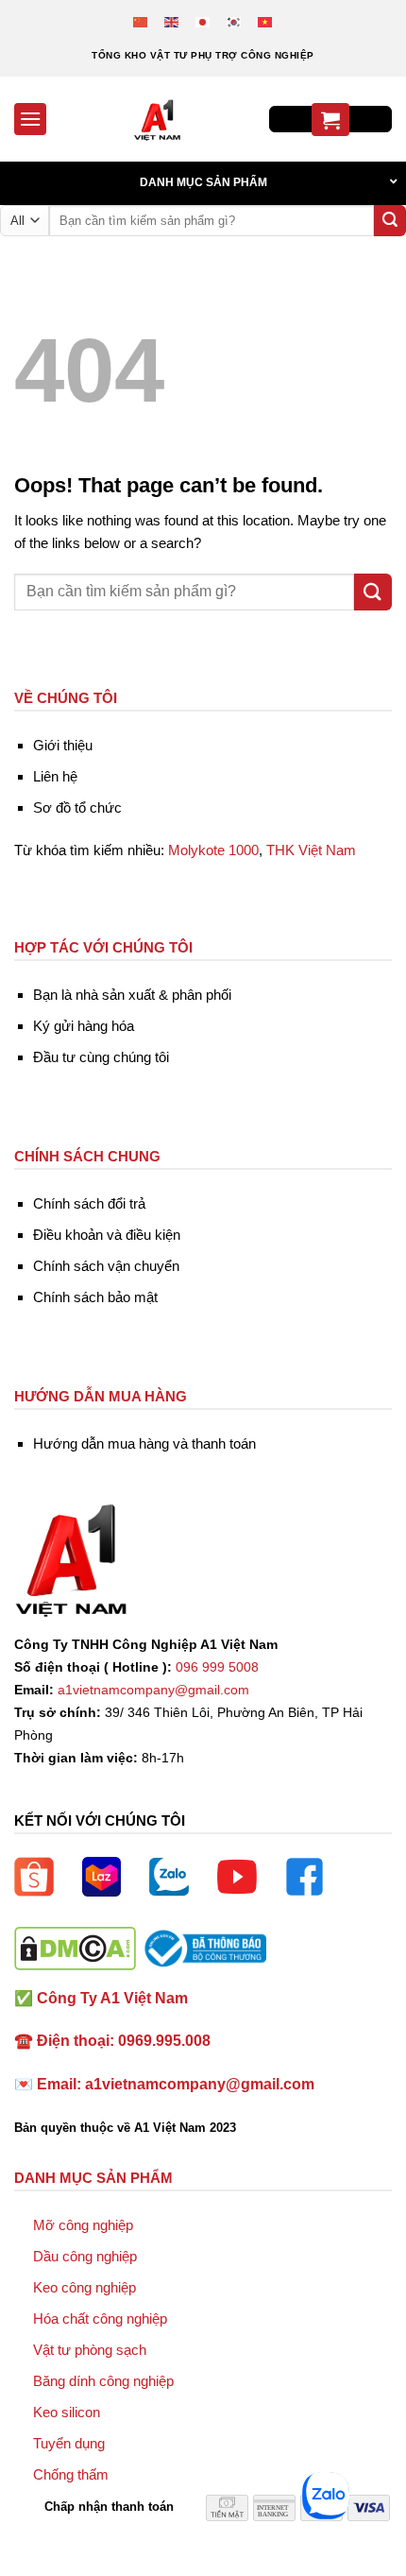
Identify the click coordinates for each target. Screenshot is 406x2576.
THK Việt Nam (311, 850)
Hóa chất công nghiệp (100, 2318)
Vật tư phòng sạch (90, 2350)
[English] (172, 21)
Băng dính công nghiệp (103, 2381)
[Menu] (30, 119)
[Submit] (390, 221)
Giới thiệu (63, 745)
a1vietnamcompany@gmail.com (153, 1690)
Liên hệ (55, 776)
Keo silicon (67, 2412)
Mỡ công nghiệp (83, 2225)
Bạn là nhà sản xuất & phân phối (132, 995)
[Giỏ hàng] (330, 120)
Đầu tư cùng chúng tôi (101, 1057)
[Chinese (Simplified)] (141, 21)
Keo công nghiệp (85, 2287)
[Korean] (235, 21)
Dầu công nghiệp (85, 2256)
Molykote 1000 (213, 850)
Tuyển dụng (69, 2443)
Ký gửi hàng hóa (84, 1026)
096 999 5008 (217, 1667)
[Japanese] (203, 21)
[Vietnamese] (266, 21)
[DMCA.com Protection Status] (75, 1947)
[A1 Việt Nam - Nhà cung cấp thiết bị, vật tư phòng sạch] (158, 119)
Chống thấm (71, 2474)
